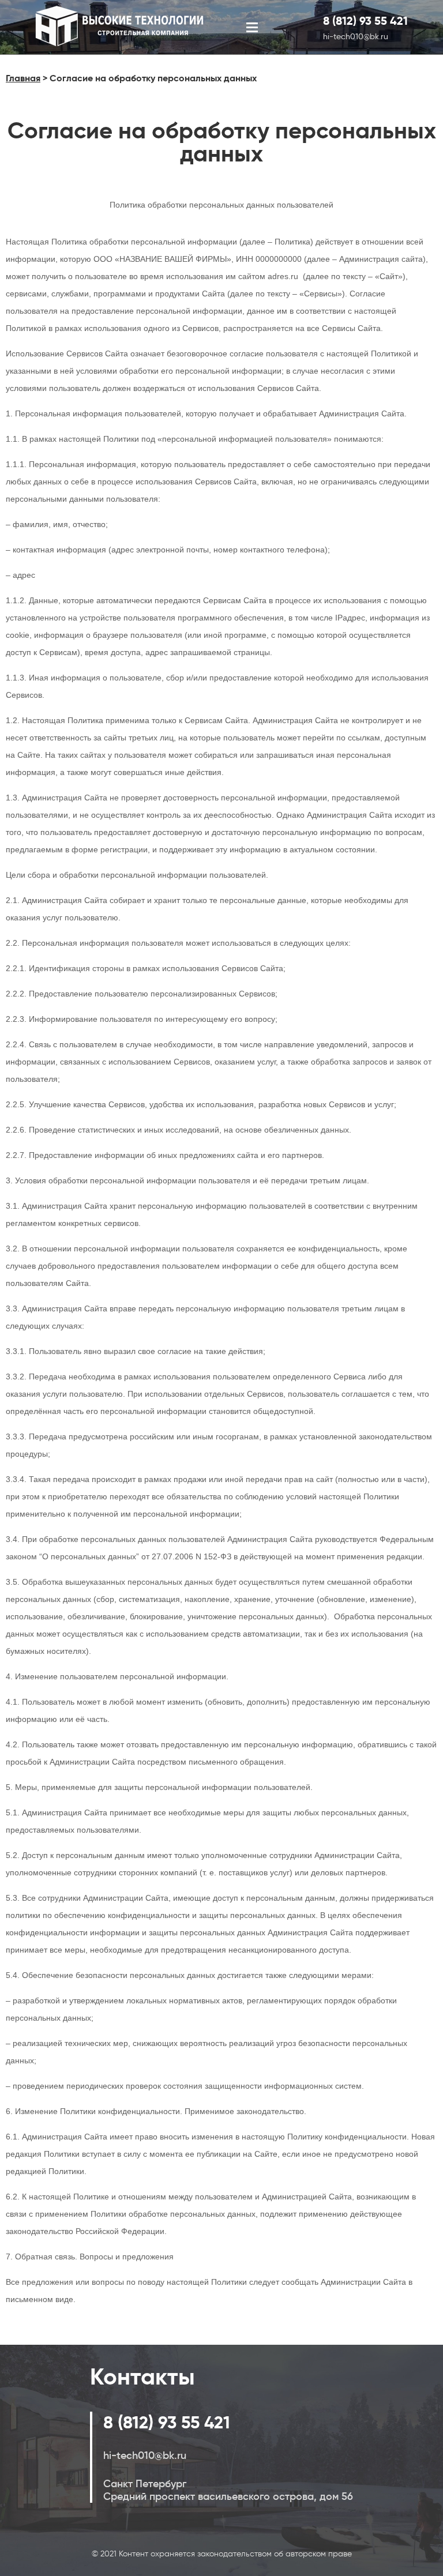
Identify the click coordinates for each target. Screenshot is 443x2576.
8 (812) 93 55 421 (365, 21)
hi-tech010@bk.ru (356, 36)
